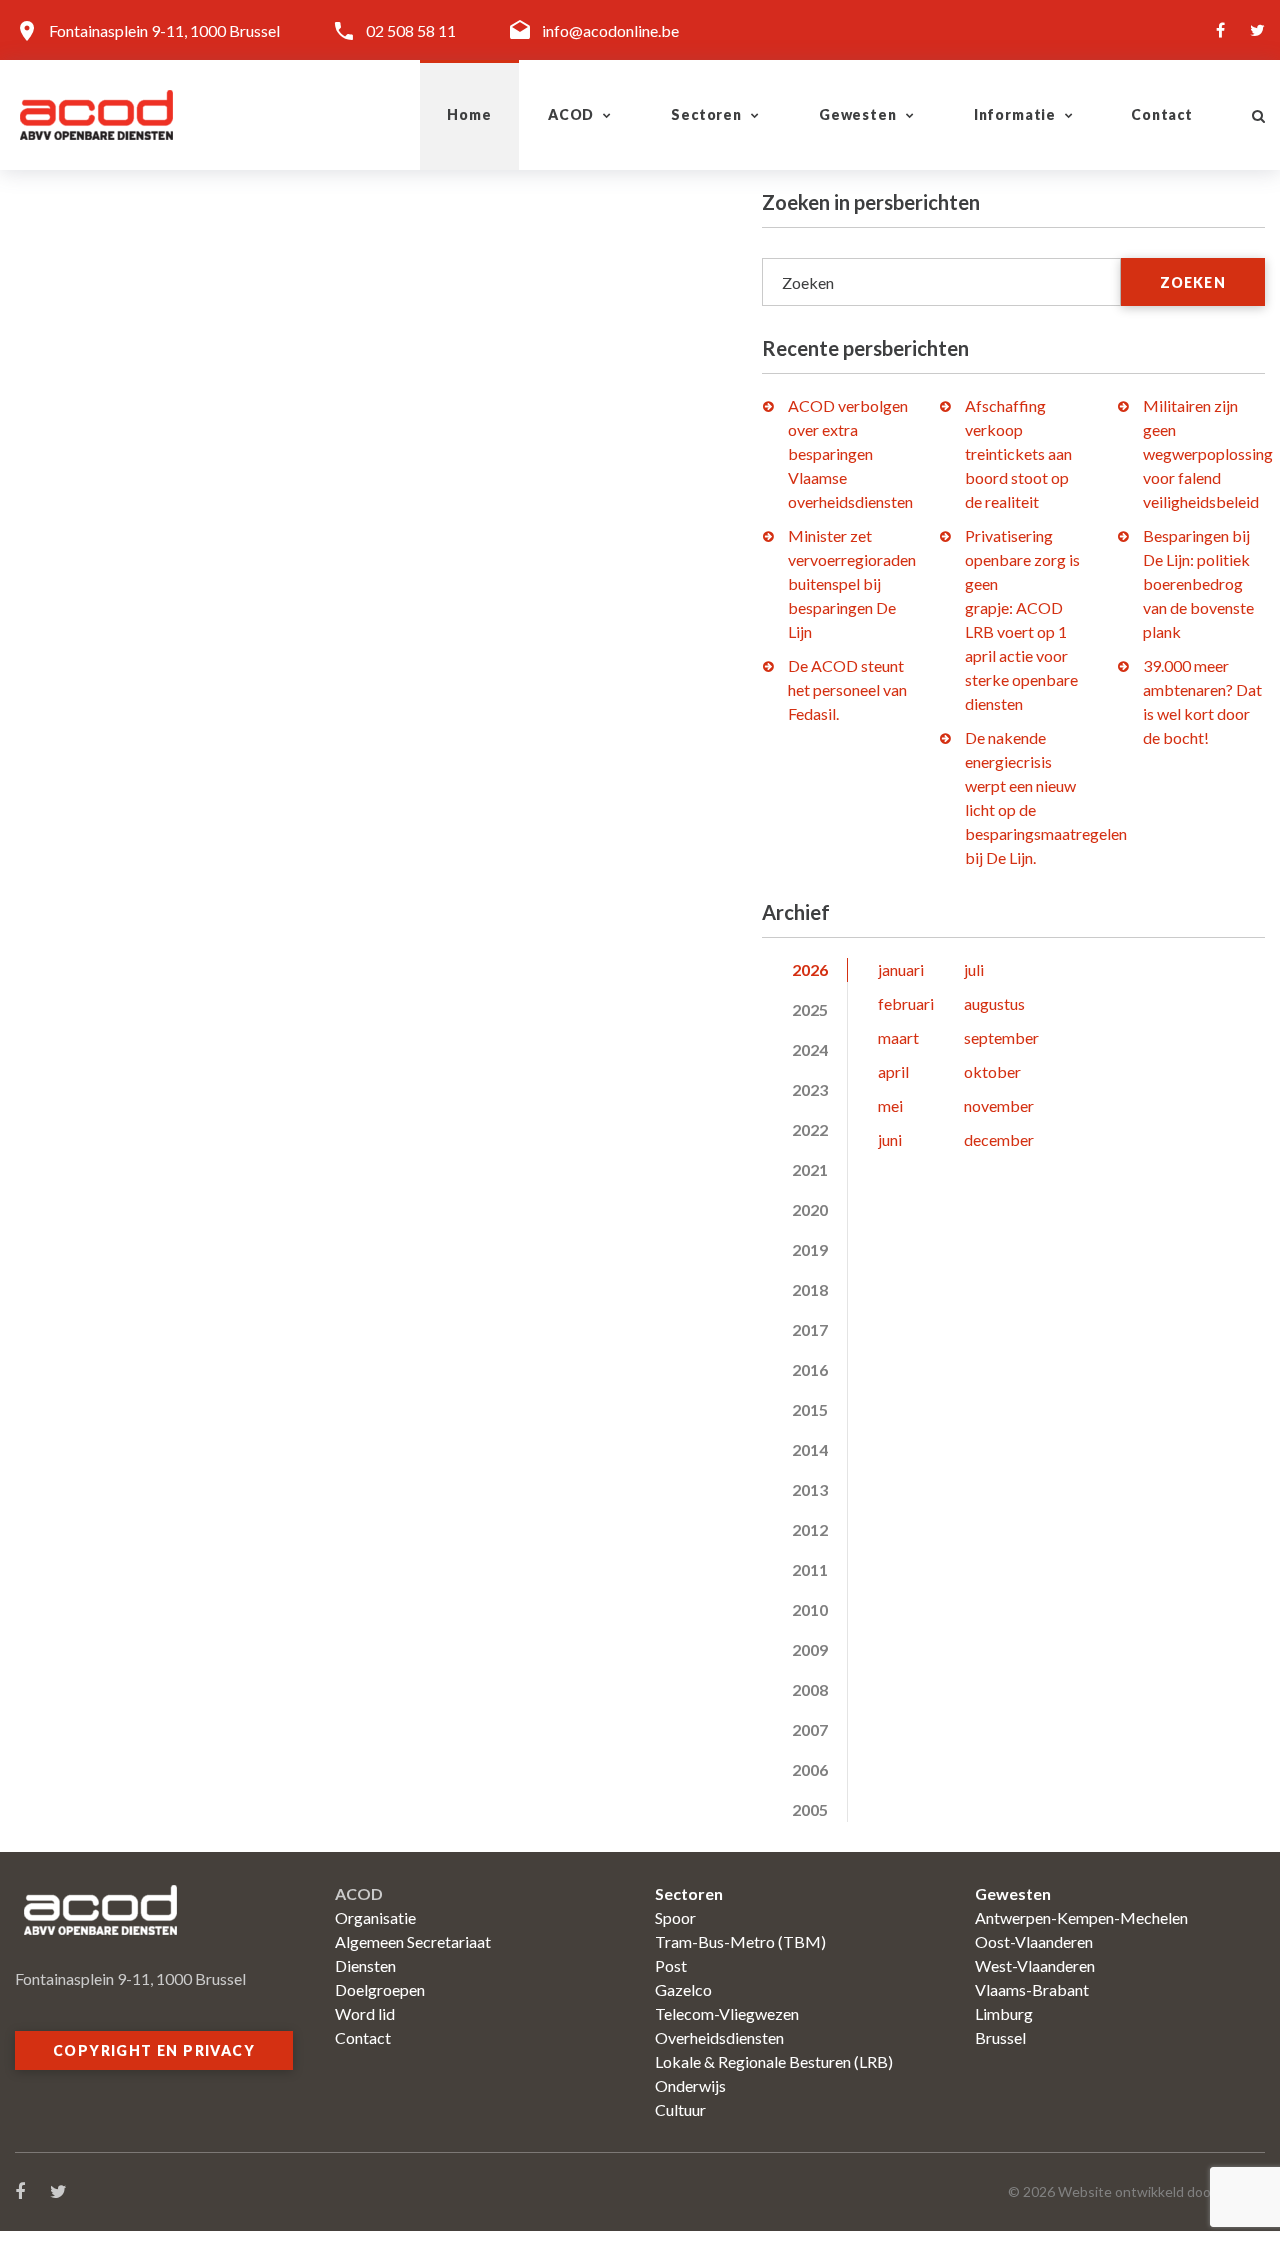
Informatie (1015, 114)
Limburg (1004, 2013)
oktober (992, 1071)
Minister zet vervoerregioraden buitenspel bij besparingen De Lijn (852, 583)
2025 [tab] (810, 1009)
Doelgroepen (380, 1989)
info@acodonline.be (610, 30)
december (999, 1139)
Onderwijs (690, 2085)
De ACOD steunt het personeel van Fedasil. (847, 689)
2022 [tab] (810, 1129)
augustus (994, 1003)
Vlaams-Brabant (1032, 1989)
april (893, 1071)
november (999, 1105)
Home (469, 114)
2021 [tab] (810, 1169)
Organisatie (375, 1917)
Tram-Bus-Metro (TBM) (740, 1941)
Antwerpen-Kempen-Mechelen (1081, 1917)
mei (890, 1105)
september (1001, 1037)
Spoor (675, 1917)
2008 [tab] (810, 1689)
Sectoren (706, 114)
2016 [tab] (810, 1369)
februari (906, 1003)
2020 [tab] (810, 1209)
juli (974, 969)
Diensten (365, 1965)
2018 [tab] (810, 1289)
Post (671, 1965)
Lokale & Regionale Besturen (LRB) (774, 2061)
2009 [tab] (810, 1649)
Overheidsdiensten (719, 2037)
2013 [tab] (810, 1489)
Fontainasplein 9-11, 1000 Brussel (164, 30)
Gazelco (683, 1989)
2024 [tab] (810, 1049)
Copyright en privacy (154, 2050)
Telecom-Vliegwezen (727, 2013)
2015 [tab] (810, 1409)
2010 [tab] (810, 1609)
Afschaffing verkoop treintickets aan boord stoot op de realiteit (1018, 453)
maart (898, 1037)
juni (890, 1139)
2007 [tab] (810, 1729)
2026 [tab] (810, 969)
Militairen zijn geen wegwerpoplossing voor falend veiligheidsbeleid (1208, 453)
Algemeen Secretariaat (413, 1941)
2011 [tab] (810, 1569)
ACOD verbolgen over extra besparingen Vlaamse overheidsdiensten (850, 453)
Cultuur (680, 2109)
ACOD (571, 114)
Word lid (365, 2013)
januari (901, 969)
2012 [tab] (810, 1529)
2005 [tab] (810, 1809)
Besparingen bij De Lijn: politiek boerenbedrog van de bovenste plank (1198, 583)
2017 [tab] (810, 1329)
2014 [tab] (810, 1449)
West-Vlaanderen (1035, 1965)
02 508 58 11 (411, 30)
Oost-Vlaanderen (1034, 1941)
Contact (1162, 114)
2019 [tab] (810, 1249)
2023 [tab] (810, 1089)
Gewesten (858, 114)
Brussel (1000, 2037)
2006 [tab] (810, 1769)
